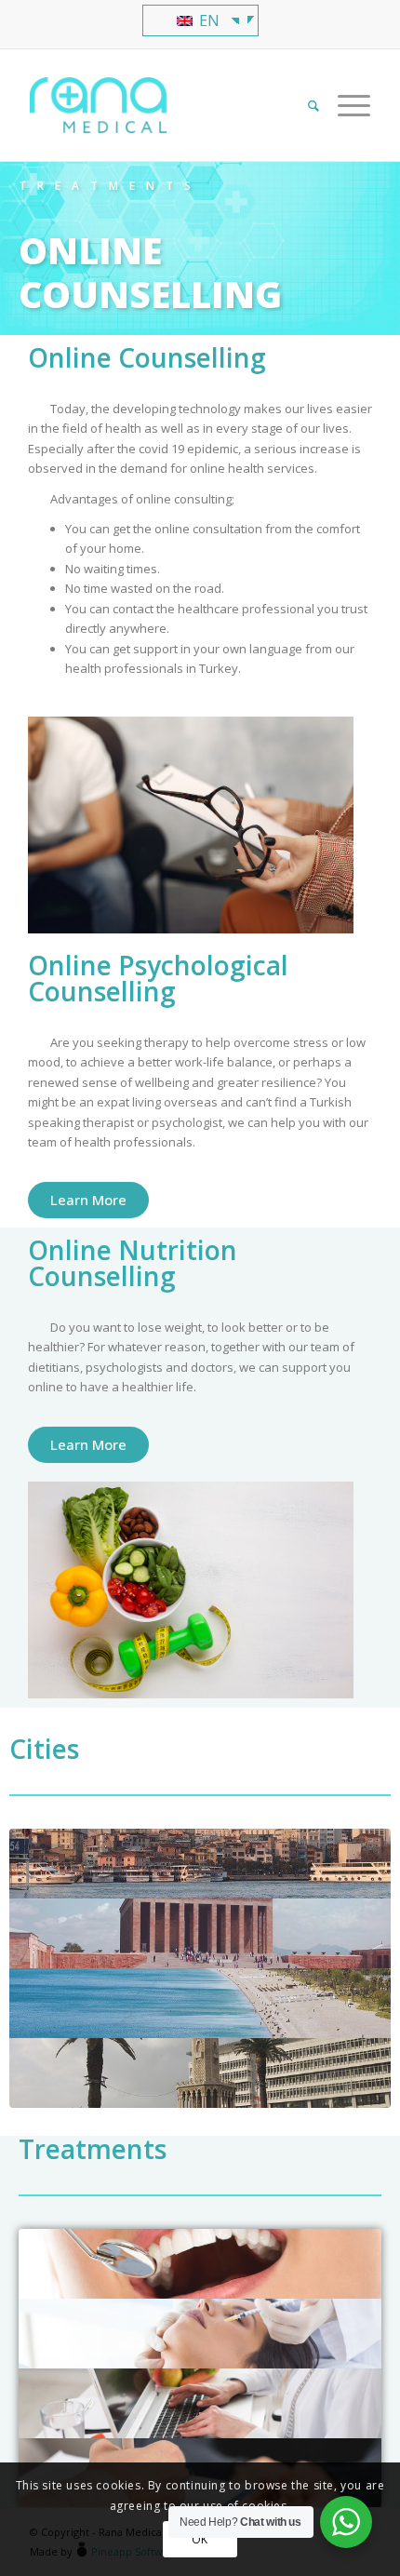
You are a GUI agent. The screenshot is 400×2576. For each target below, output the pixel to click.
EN (207, 20)
